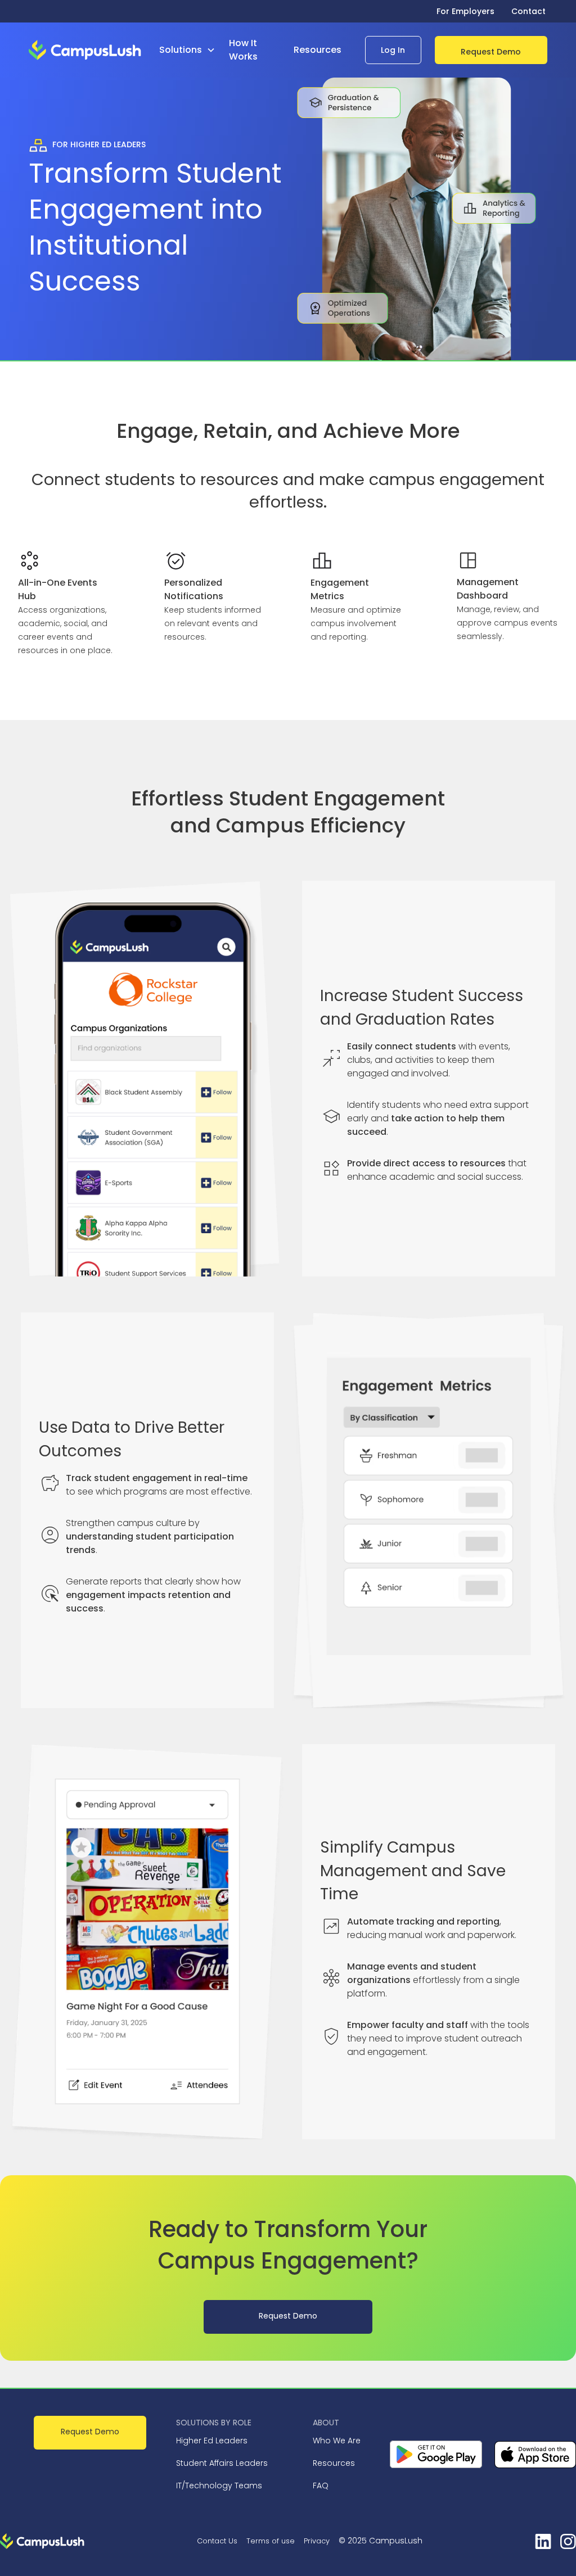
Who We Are (337, 2441)
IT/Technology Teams (219, 2486)
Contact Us (217, 2541)
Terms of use (271, 2541)
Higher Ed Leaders (212, 2441)
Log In (393, 50)
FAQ (321, 2486)
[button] (192, 50)
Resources (334, 2463)
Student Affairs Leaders (222, 2463)
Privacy (317, 2541)
